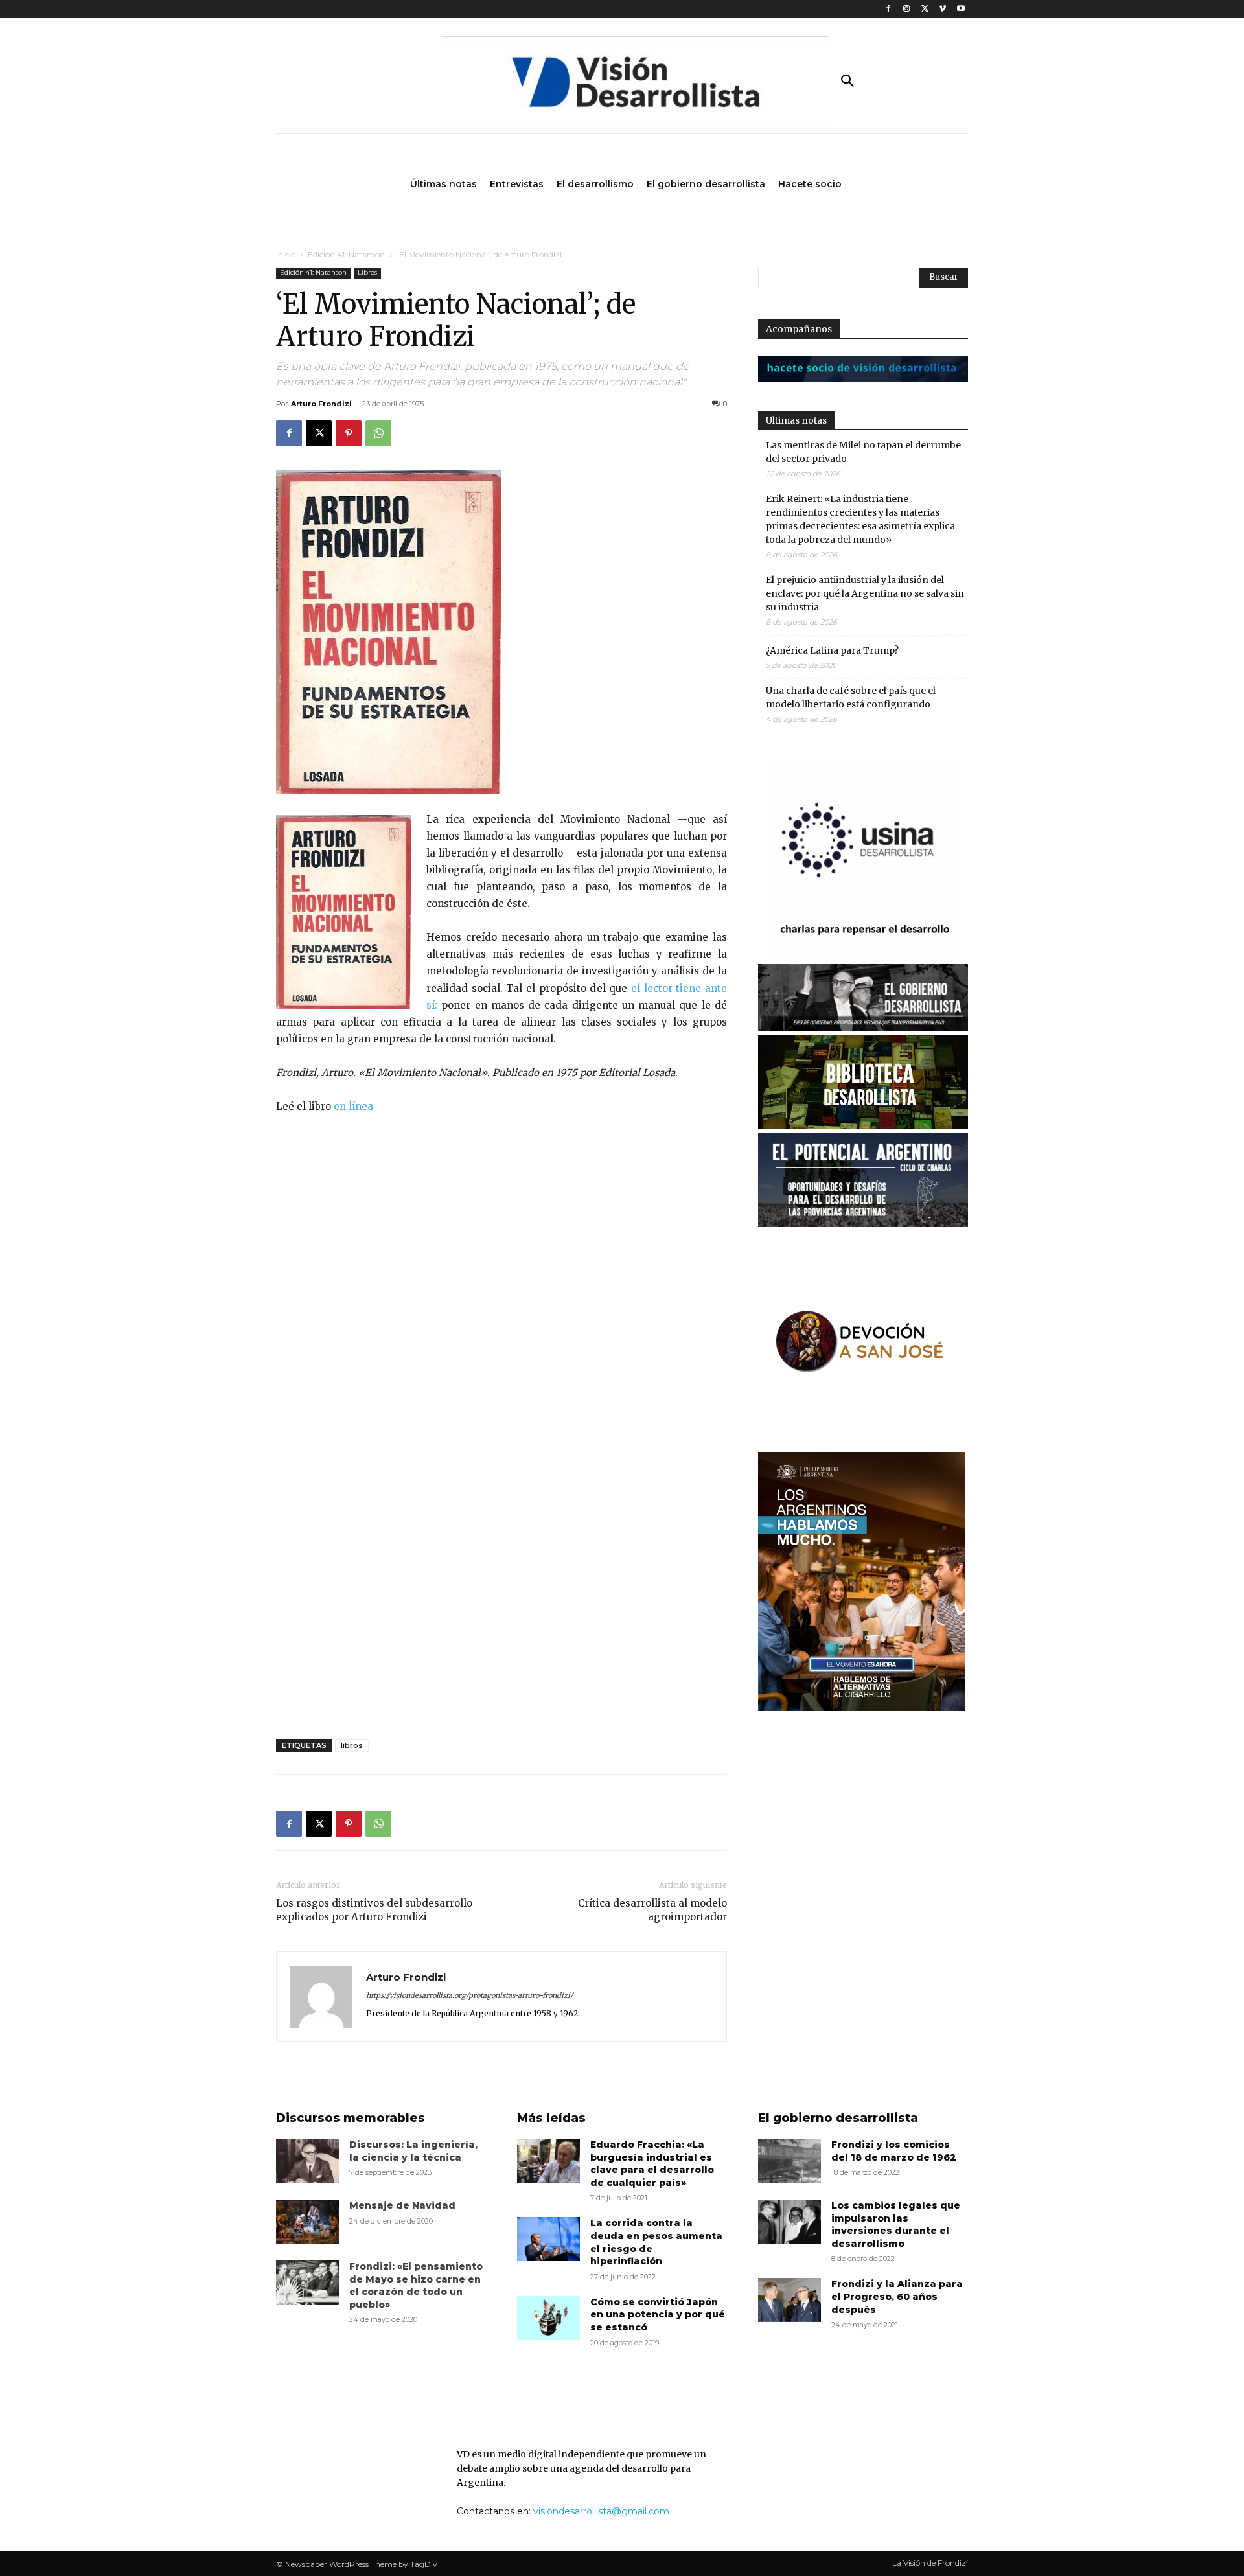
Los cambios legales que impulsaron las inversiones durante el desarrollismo (896, 2225)
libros (352, 1745)
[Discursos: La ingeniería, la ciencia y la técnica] (307, 2161)
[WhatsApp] (378, 433)
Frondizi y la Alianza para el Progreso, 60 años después (897, 2296)
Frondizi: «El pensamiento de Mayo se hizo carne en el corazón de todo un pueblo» (416, 2285)
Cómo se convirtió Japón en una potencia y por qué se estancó (658, 2315)
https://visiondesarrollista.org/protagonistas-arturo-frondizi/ (469, 1995)
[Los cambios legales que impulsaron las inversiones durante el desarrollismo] (789, 2222)
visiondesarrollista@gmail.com (601, 2511)
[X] (925, 9)
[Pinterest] (349, 433)
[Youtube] (961, 9)
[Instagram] (907, 9)
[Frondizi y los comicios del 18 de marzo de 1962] (789, 2161)
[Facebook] (889, 9)
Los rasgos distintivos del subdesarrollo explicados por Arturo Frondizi (374, 1910)
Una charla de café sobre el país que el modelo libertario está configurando (851, 697)
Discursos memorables (351, 2118)
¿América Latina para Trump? (832, 650)
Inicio (286, 254)
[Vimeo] (942, 9)
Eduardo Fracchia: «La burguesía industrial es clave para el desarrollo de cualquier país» (652, 2164)
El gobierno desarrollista (838, 2118)
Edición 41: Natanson (346, 254)
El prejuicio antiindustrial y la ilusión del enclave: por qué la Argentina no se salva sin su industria (865, 593)
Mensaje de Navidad (402, 2205)
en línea (353, 1106)
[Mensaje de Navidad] (307, 2222)
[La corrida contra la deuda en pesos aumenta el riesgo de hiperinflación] (548, 2239)
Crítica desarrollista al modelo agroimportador (652, 1910)
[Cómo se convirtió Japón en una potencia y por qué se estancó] (548, 2318)
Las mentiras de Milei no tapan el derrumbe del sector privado (863, 452)
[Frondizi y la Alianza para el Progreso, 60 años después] (789, 2300)
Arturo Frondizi (321, 404)
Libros (367, 272)
